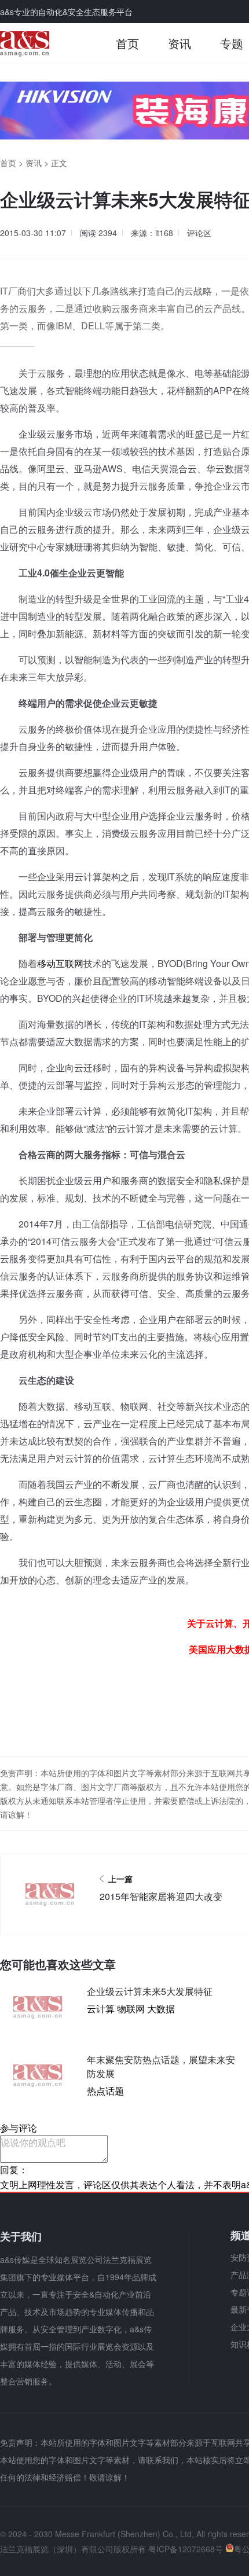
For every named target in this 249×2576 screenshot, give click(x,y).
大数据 (161, 2009)
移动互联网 (60, 963)
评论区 (199, 233)
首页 (127, 43)
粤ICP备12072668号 (186, 2549)
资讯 (180, 43)
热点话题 (105, 2091)
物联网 (131, 2009)
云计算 (101, 2009)
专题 (232, 43)
